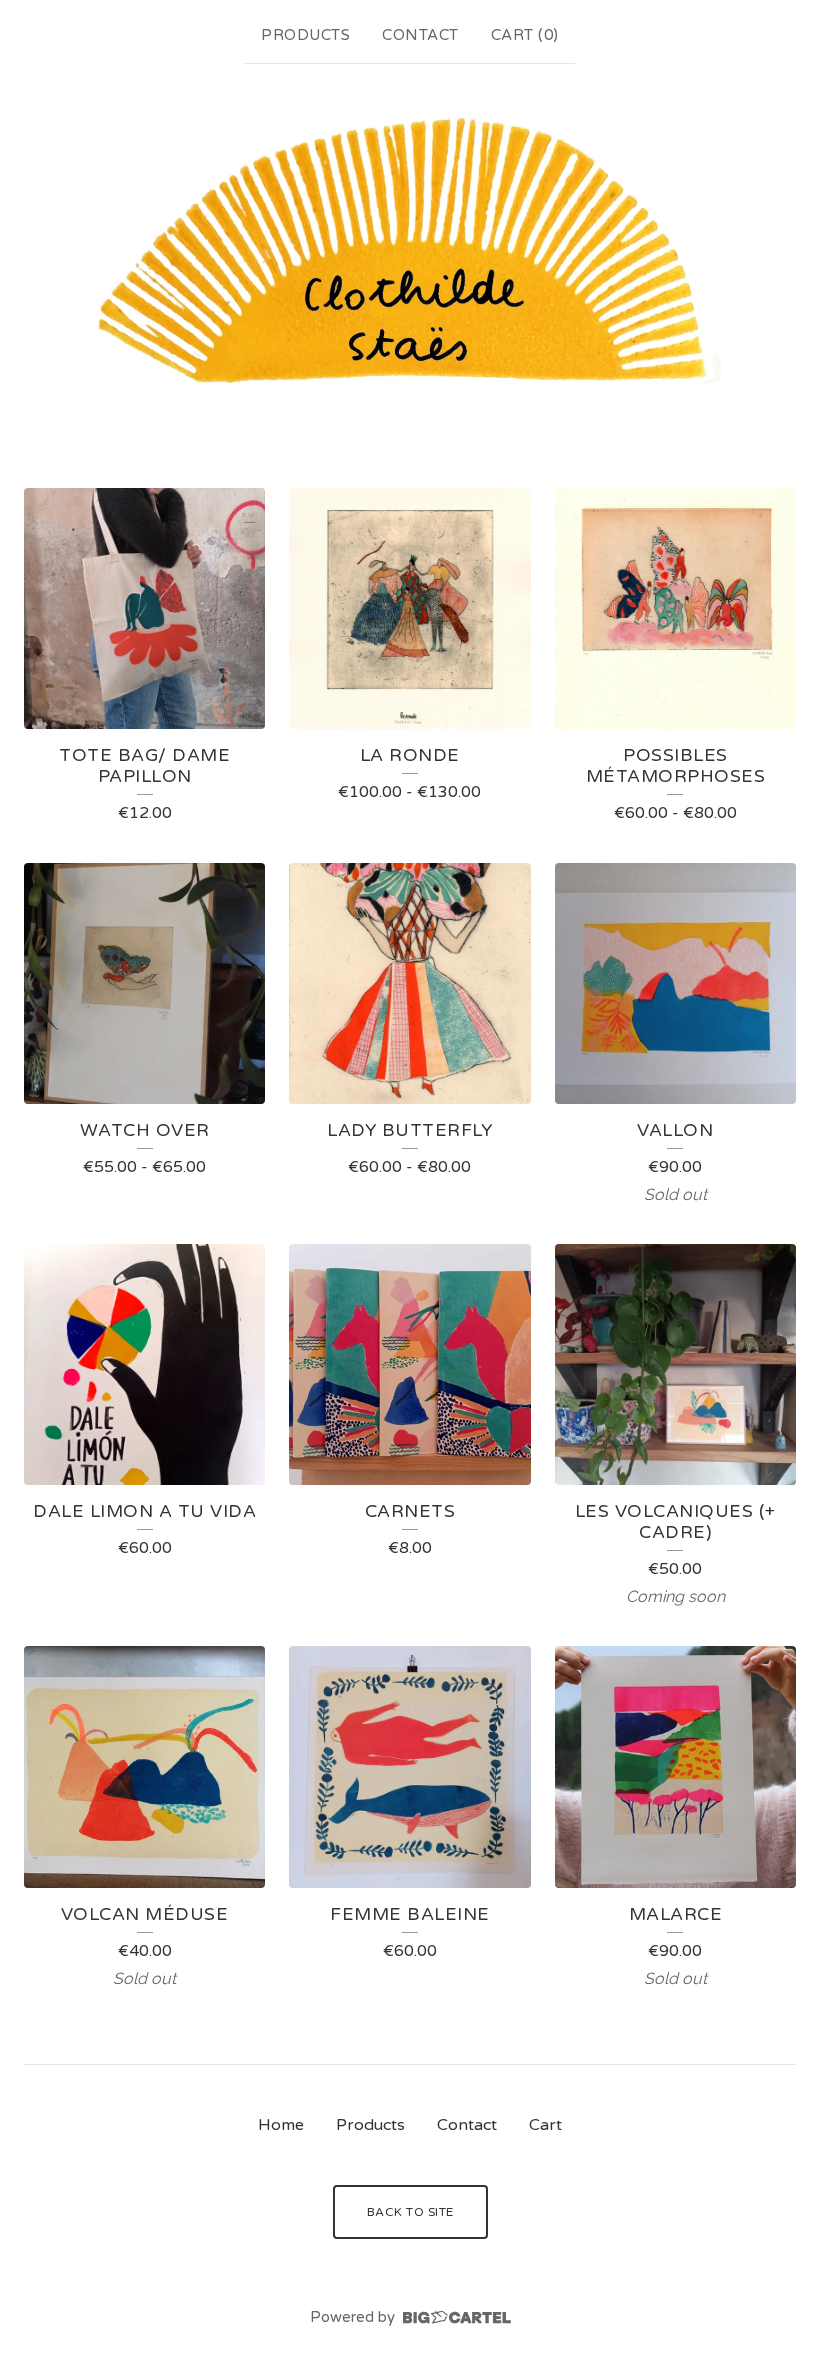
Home (281, 2125)
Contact (420, 35)
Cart (545, 2125)
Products (305, 35)
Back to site (410, 2212)
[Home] (410, 253)
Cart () (525, 35)
